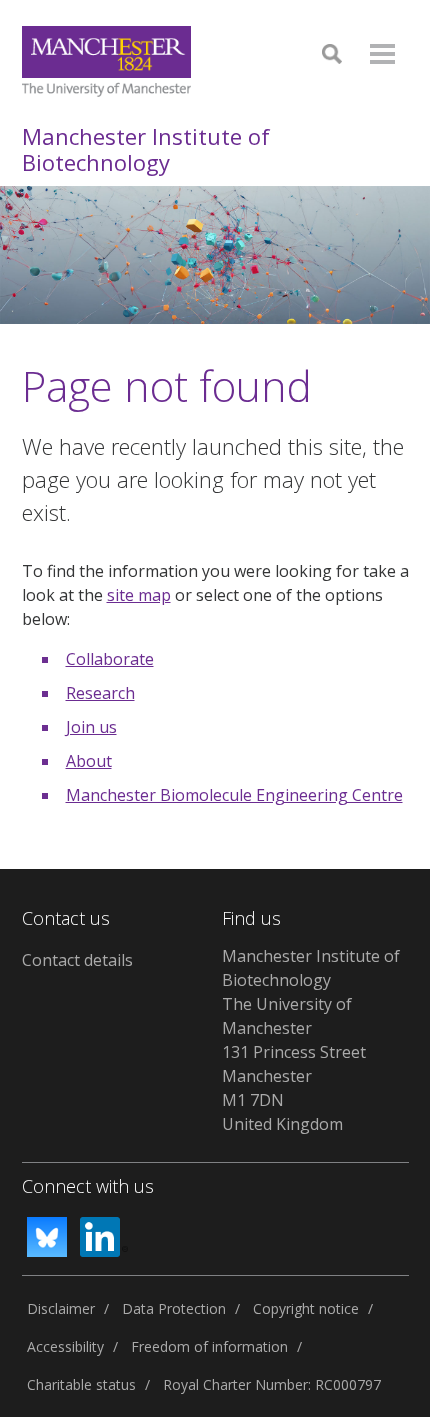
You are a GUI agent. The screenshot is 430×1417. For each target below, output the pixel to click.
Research (100, 693)
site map (139, 595)
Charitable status (81, 1384)
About (89, 761)
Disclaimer (61, 1308)
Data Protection (174, 1308)
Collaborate (110, 659)
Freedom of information (209, 1346)
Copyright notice (306, 1308)
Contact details (77, 960)
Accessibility (65, 1346)
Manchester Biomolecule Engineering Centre (234, 795)
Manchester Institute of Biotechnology (146, 149)
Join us (91, 727)
